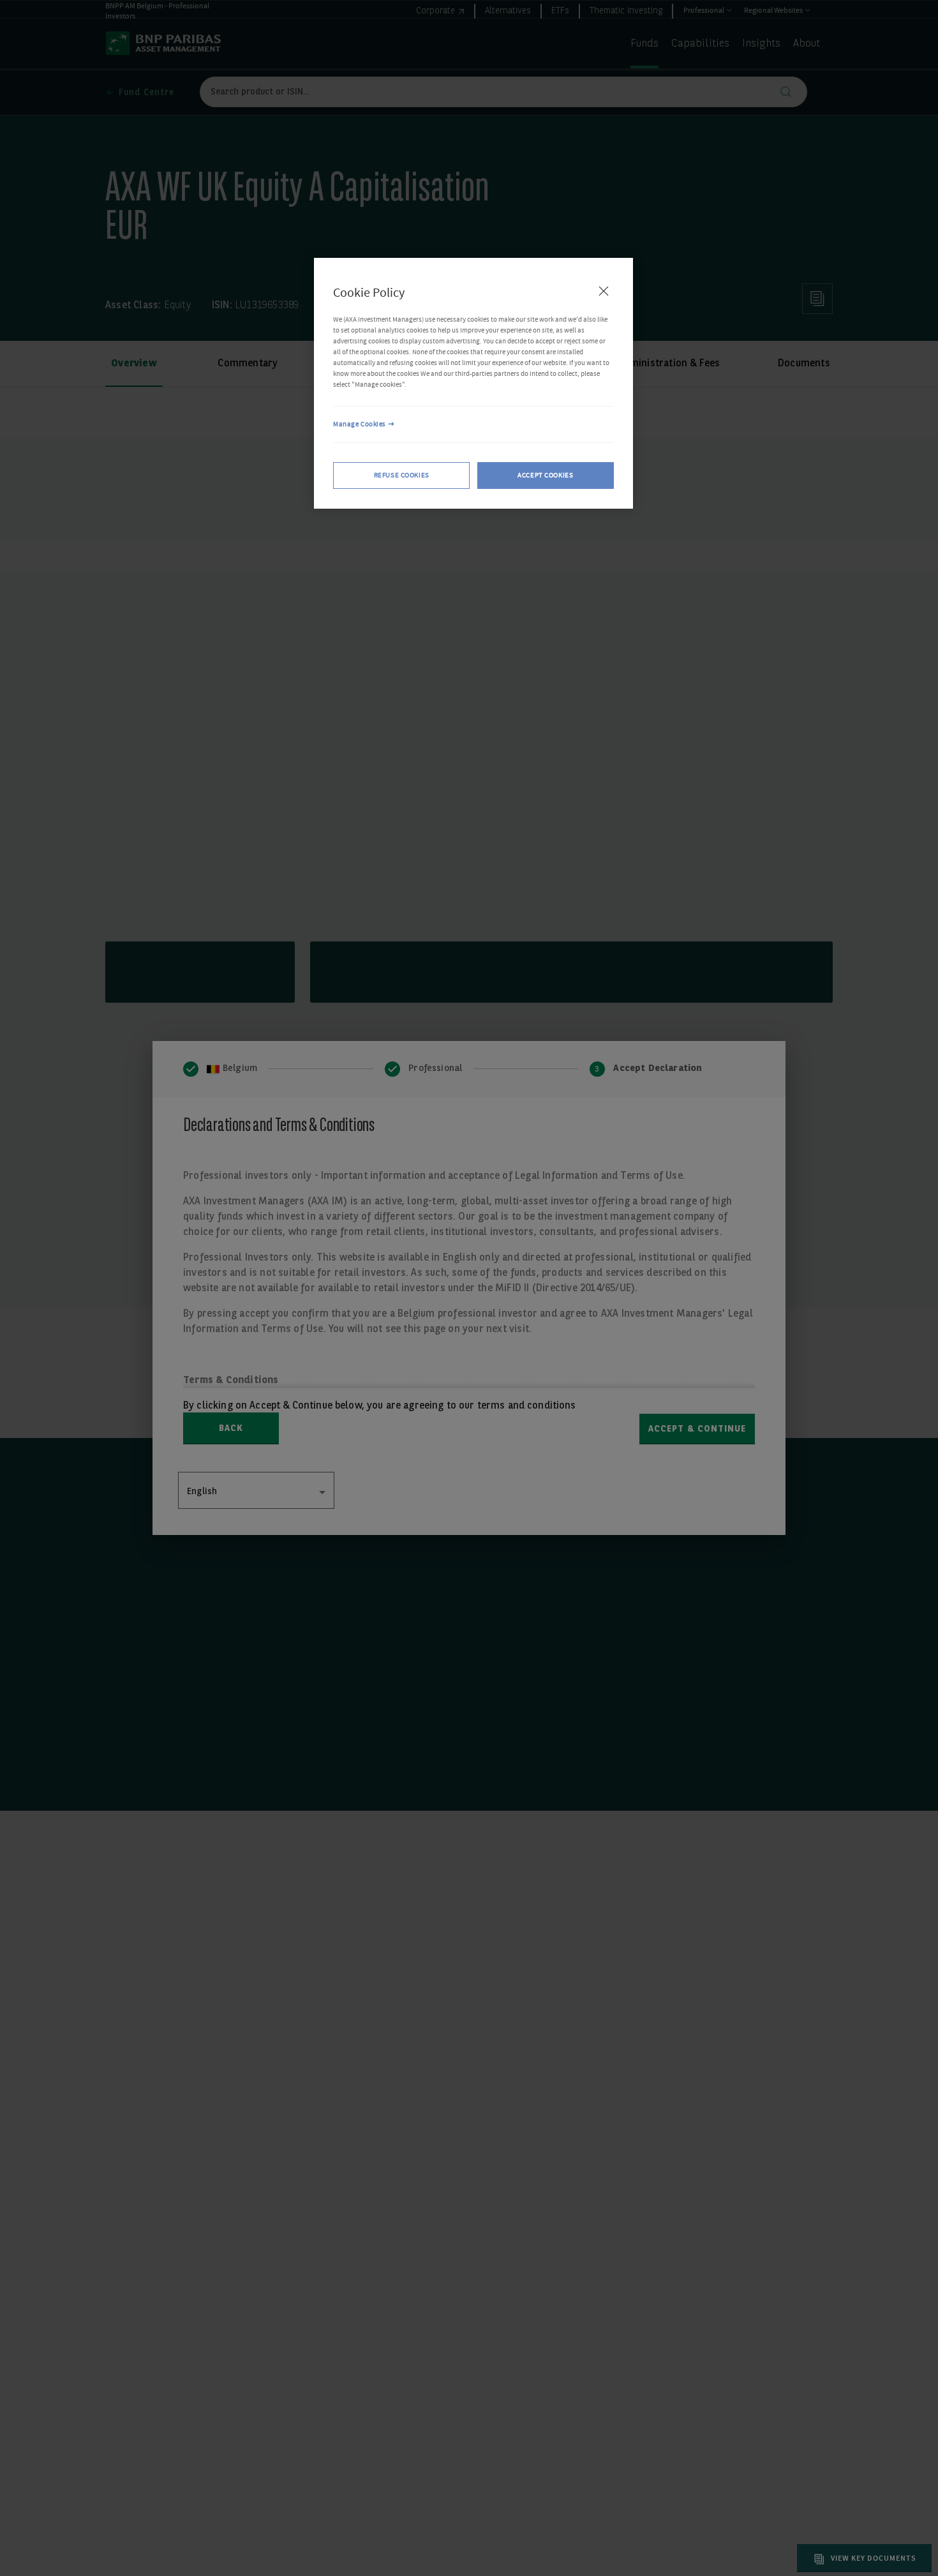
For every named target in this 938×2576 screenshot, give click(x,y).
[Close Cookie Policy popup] (604, 291)
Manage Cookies (360, 424)
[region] (473, 384)
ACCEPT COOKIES (545, 475)
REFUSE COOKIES (402, 475)
